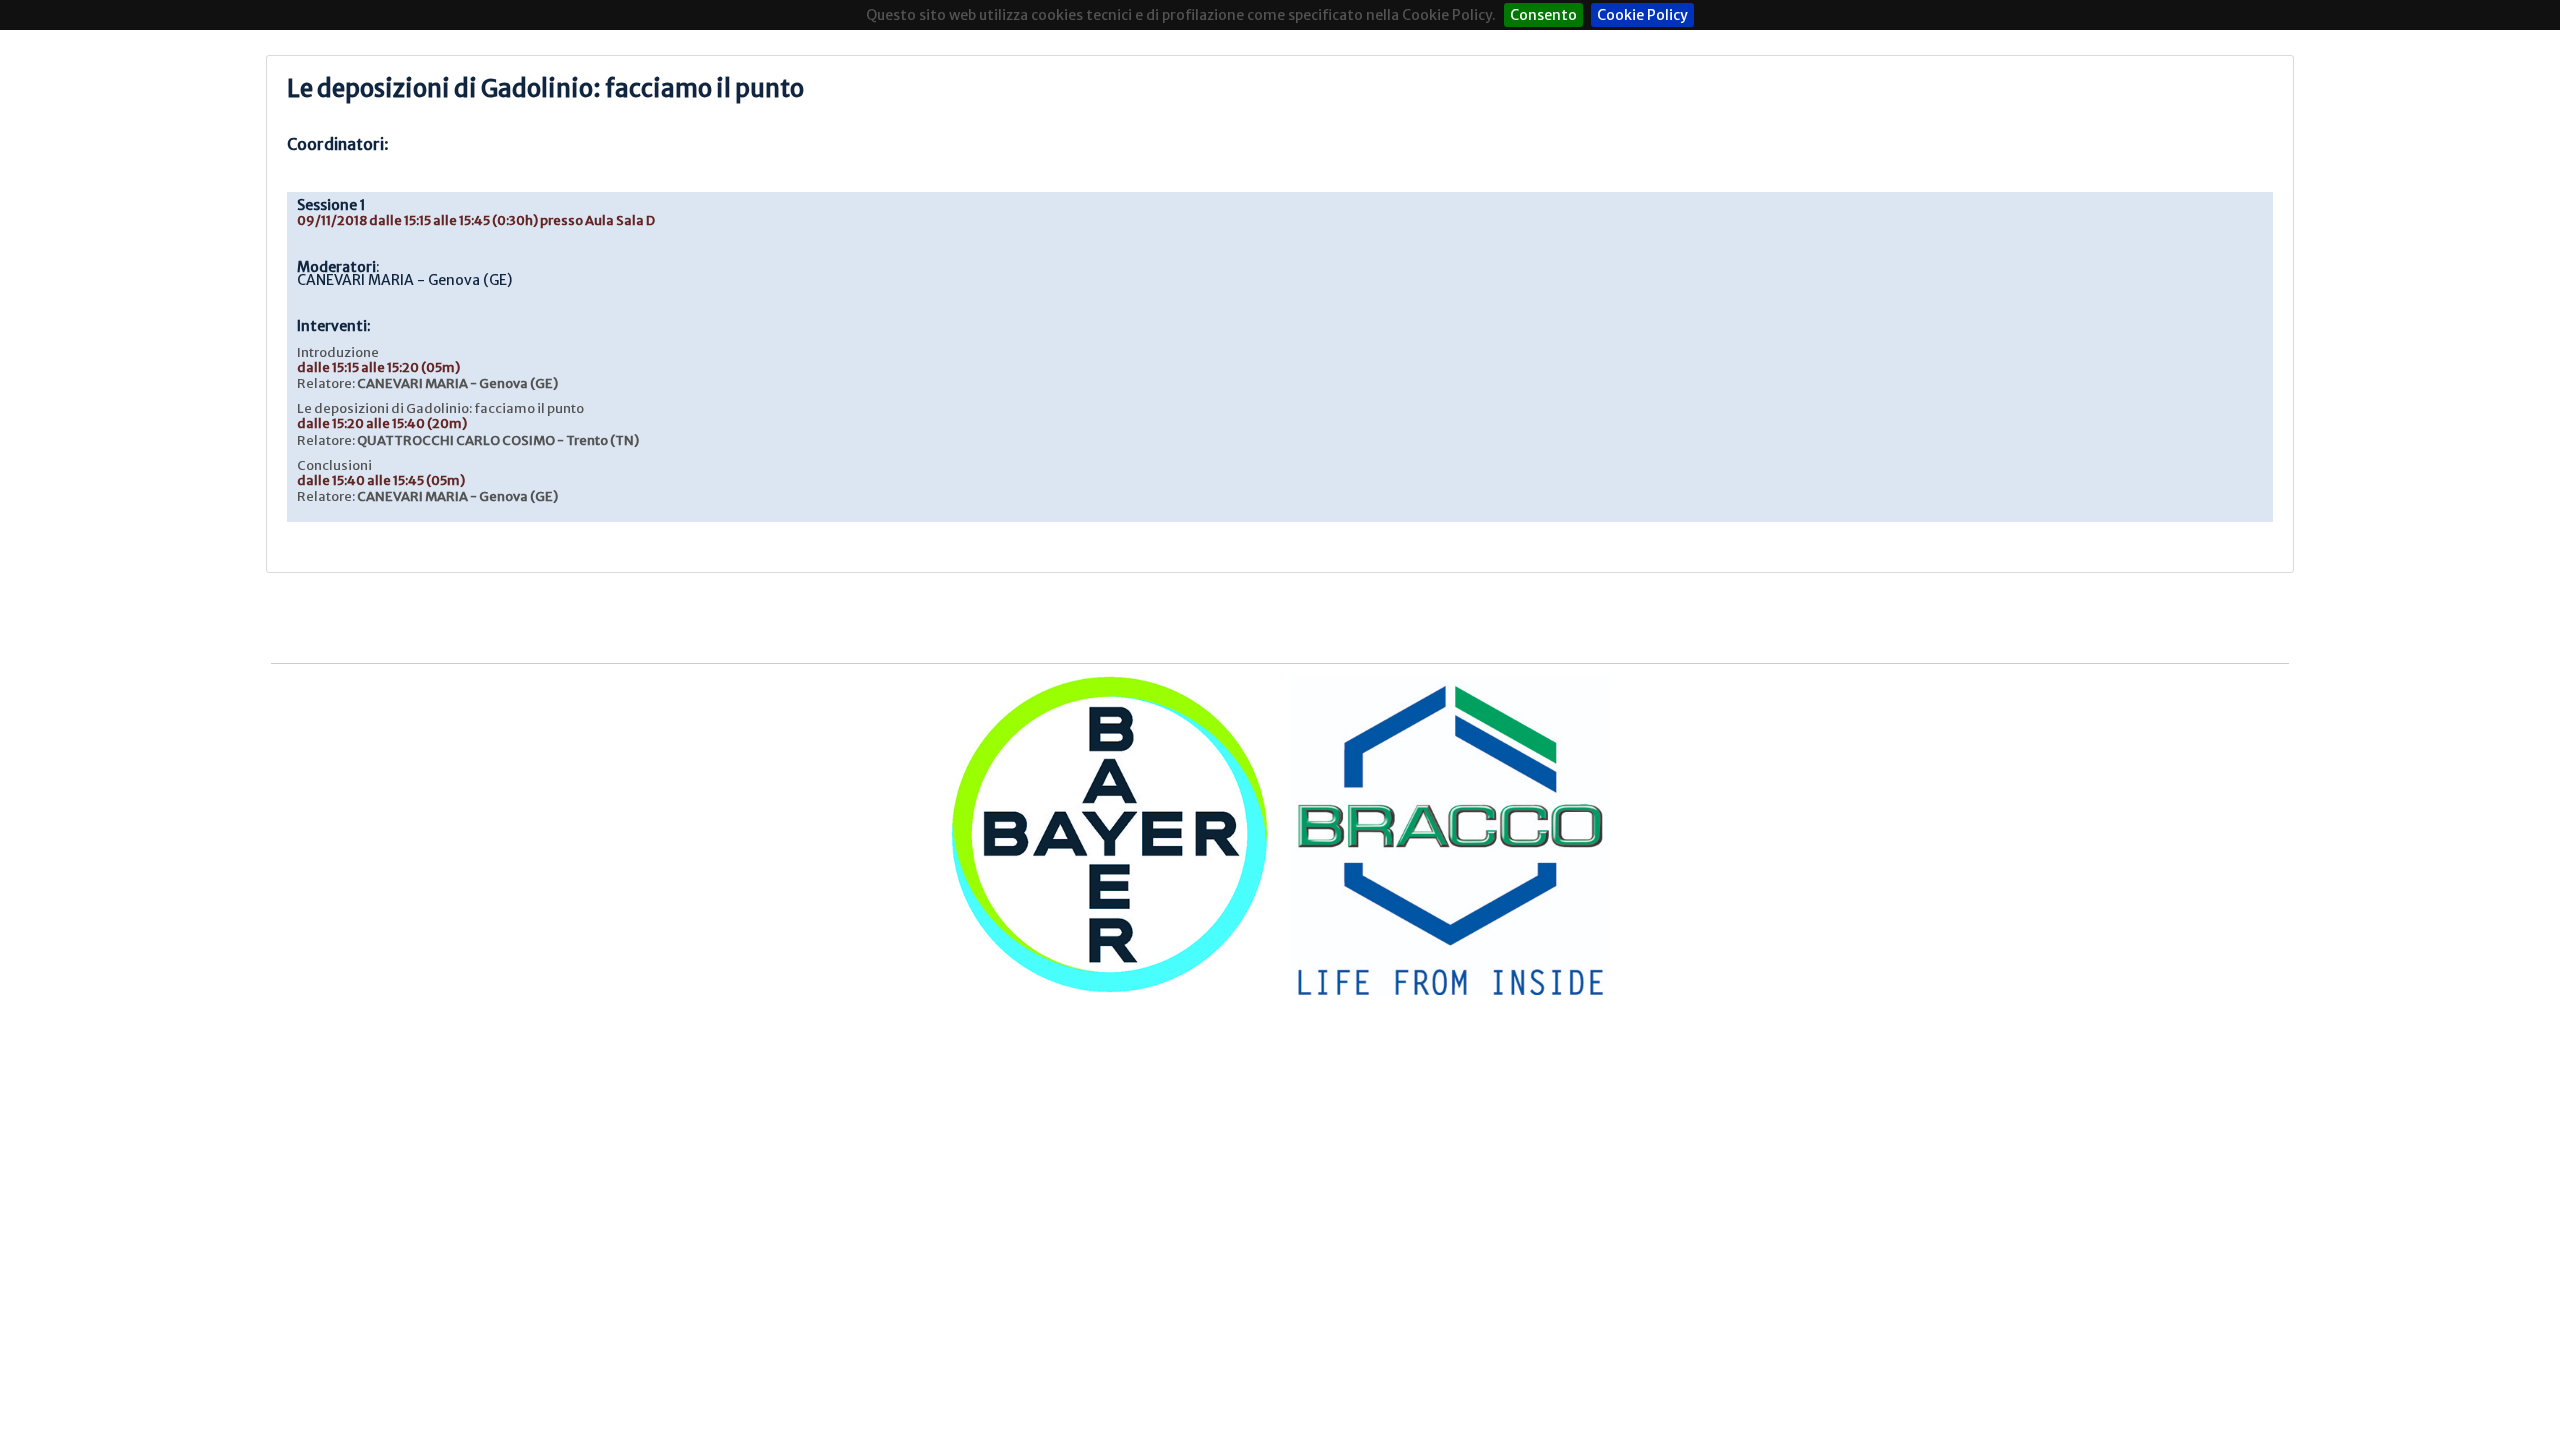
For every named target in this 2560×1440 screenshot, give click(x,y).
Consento (1543, 15)
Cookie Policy (1642, 15)
